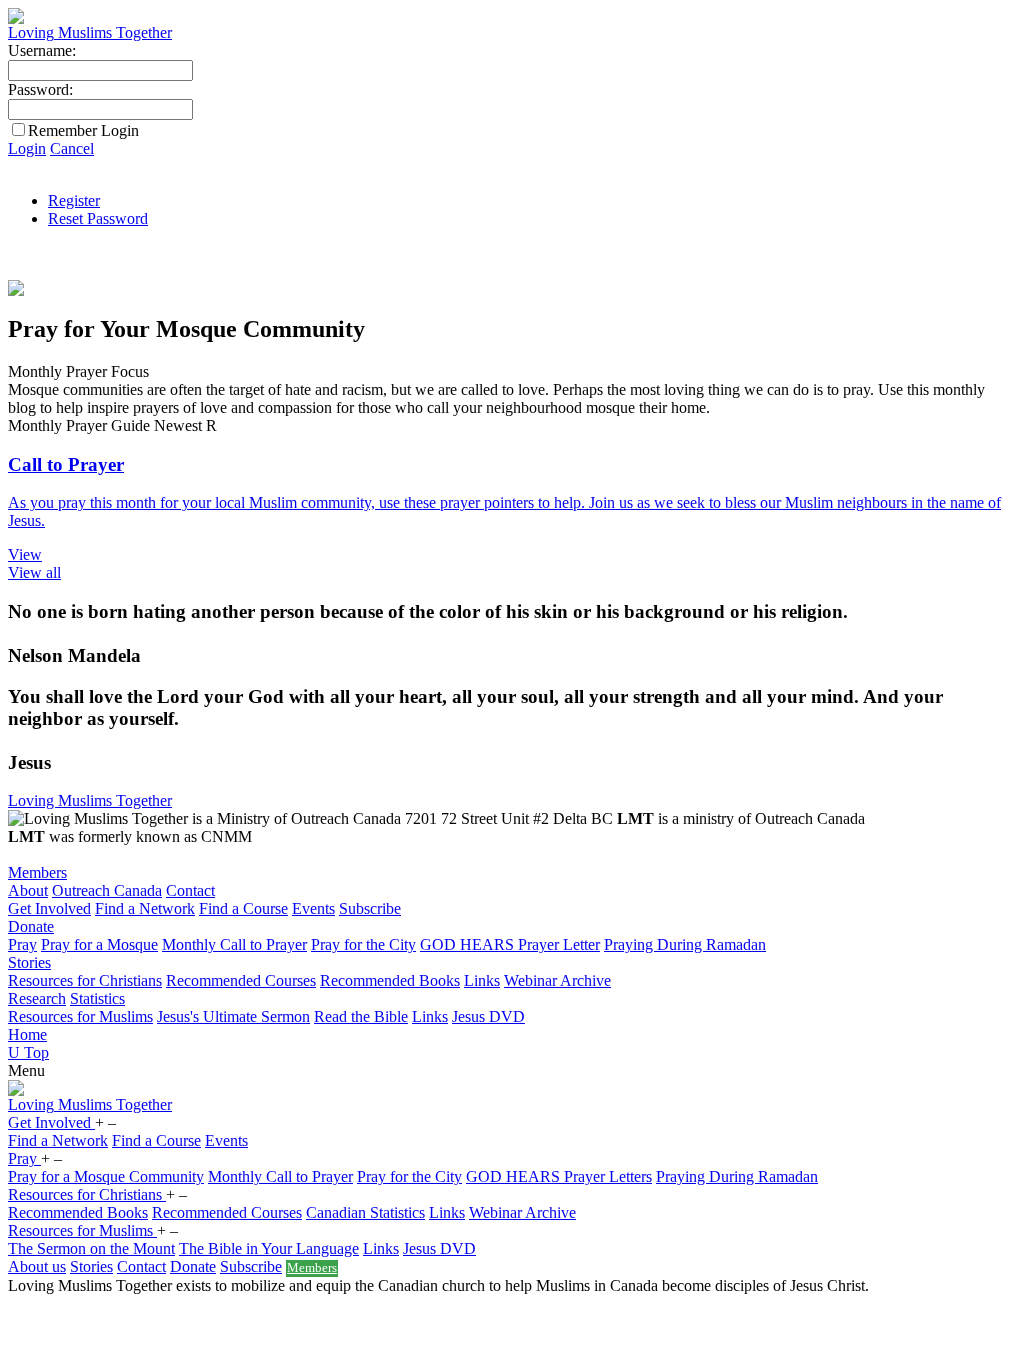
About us (37, 1266)
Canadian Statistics (365, 1212)
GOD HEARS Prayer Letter (510, 944)
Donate (31, 926)
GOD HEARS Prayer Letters (559, 1176)
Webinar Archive (557, 980)
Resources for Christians (85, 980)
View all (34, 572)
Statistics (97, 998)
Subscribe (370, 908)
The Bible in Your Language (269, 1248)
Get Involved (49, 908)
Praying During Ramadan (685, 944)
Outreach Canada (107, 890)
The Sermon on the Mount (91, 1248)
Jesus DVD (488, 1016)
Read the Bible (361, 1016)
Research (37, 998)
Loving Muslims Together (90, 800)
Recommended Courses (241, 980)
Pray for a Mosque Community (106, 1176)
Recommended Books (390, 980)
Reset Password (98, 218)
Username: (42, 50)
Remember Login (83, 130)
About (28, 890)
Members (37, 872)
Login (27, 148)
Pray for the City (363, 944)
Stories (29, 962)
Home (27, 1034)
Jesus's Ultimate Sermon (233, 1016)
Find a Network (145, 908)
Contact (190, 890)
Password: (40, 89)
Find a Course (243, 908)
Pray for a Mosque (99, 944)
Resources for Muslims (80, 1016)
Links (482, 980)
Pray (22, 944)
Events (313, 908)
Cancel (72, 148)
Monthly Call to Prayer (234, 944)
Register (74, 200)
